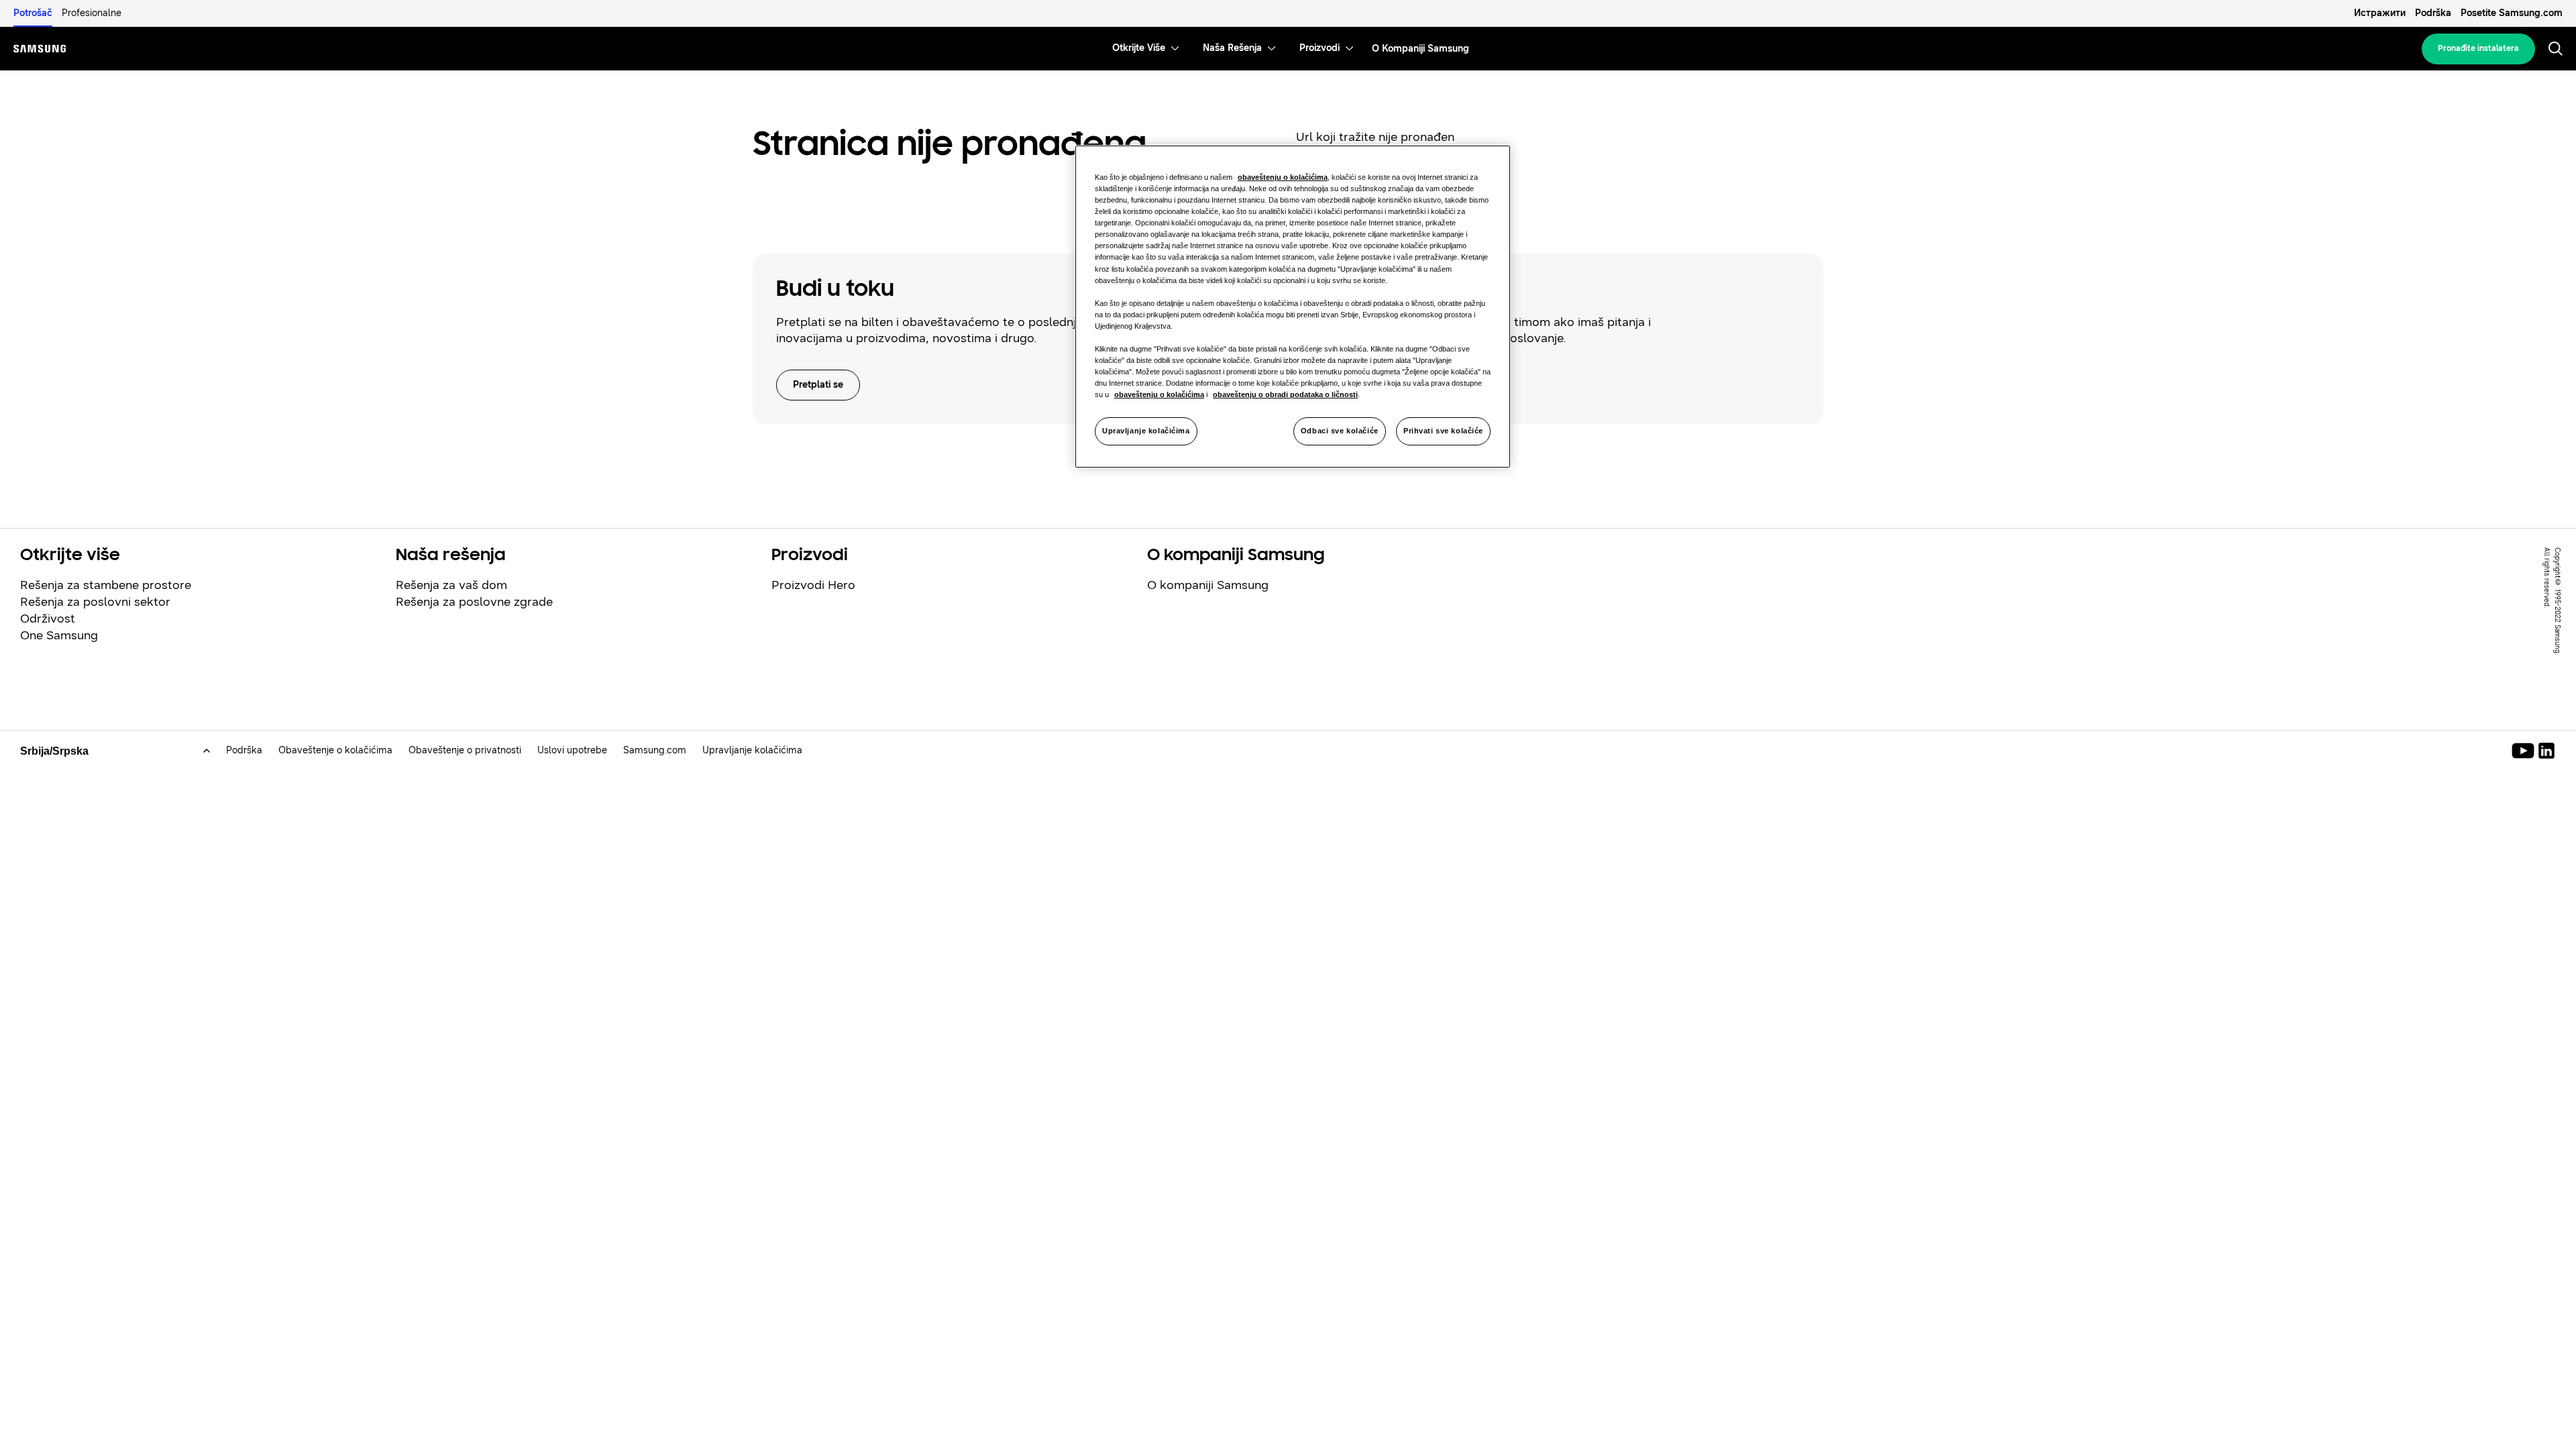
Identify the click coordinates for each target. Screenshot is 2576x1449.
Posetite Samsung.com (2512, 13)
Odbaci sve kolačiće (1340, 431)
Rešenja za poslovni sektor (95, 602)
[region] (1293, 307)
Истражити (2380, 13)
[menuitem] (1139, 49)
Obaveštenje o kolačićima (335, 750)
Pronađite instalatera (2478, 48)
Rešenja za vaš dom (451, 585)
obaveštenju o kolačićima (1283, 177)
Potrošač (33, 13)
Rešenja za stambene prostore (106, 585)
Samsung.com (655, 750)
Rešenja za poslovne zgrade (474, 602)
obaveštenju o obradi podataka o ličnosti (1285, 394)
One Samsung (59, 635)
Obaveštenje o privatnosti (465, 750)
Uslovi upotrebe (572, 750)
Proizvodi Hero (813, 585)
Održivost (48, 619)
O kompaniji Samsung (1208, 585)
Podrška (2433, 13)
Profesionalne (92, 13)
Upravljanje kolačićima (1146, 431)
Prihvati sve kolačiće (1443, 431)
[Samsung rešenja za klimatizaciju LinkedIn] (2546, 751)
